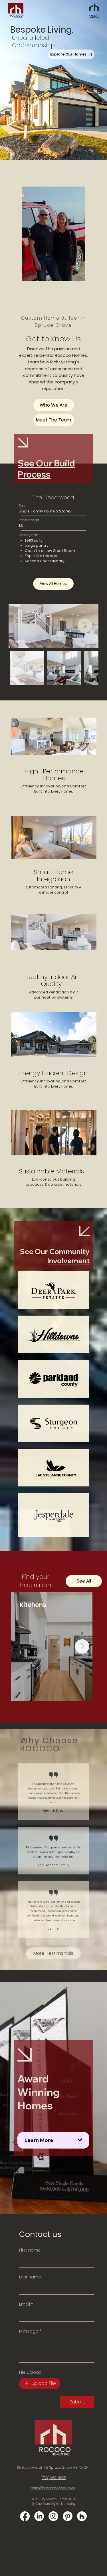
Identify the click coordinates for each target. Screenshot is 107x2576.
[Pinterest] (68, 2516)
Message (30, 2331)
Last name (30, 2277)
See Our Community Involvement (55, 1256)
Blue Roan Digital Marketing (56, 2504)
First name (30, 2250)
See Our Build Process (46, 469)
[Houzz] (82, 2516)
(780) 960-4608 (53, 2478)
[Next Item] (85, 626)
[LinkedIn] (39, 2516)
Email (26, 2304)
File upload (30, 2372)
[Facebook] (25, 2516)
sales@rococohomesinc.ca (53, 2488)
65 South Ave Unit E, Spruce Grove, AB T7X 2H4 (54, 2467)
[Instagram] (53, 2516)
